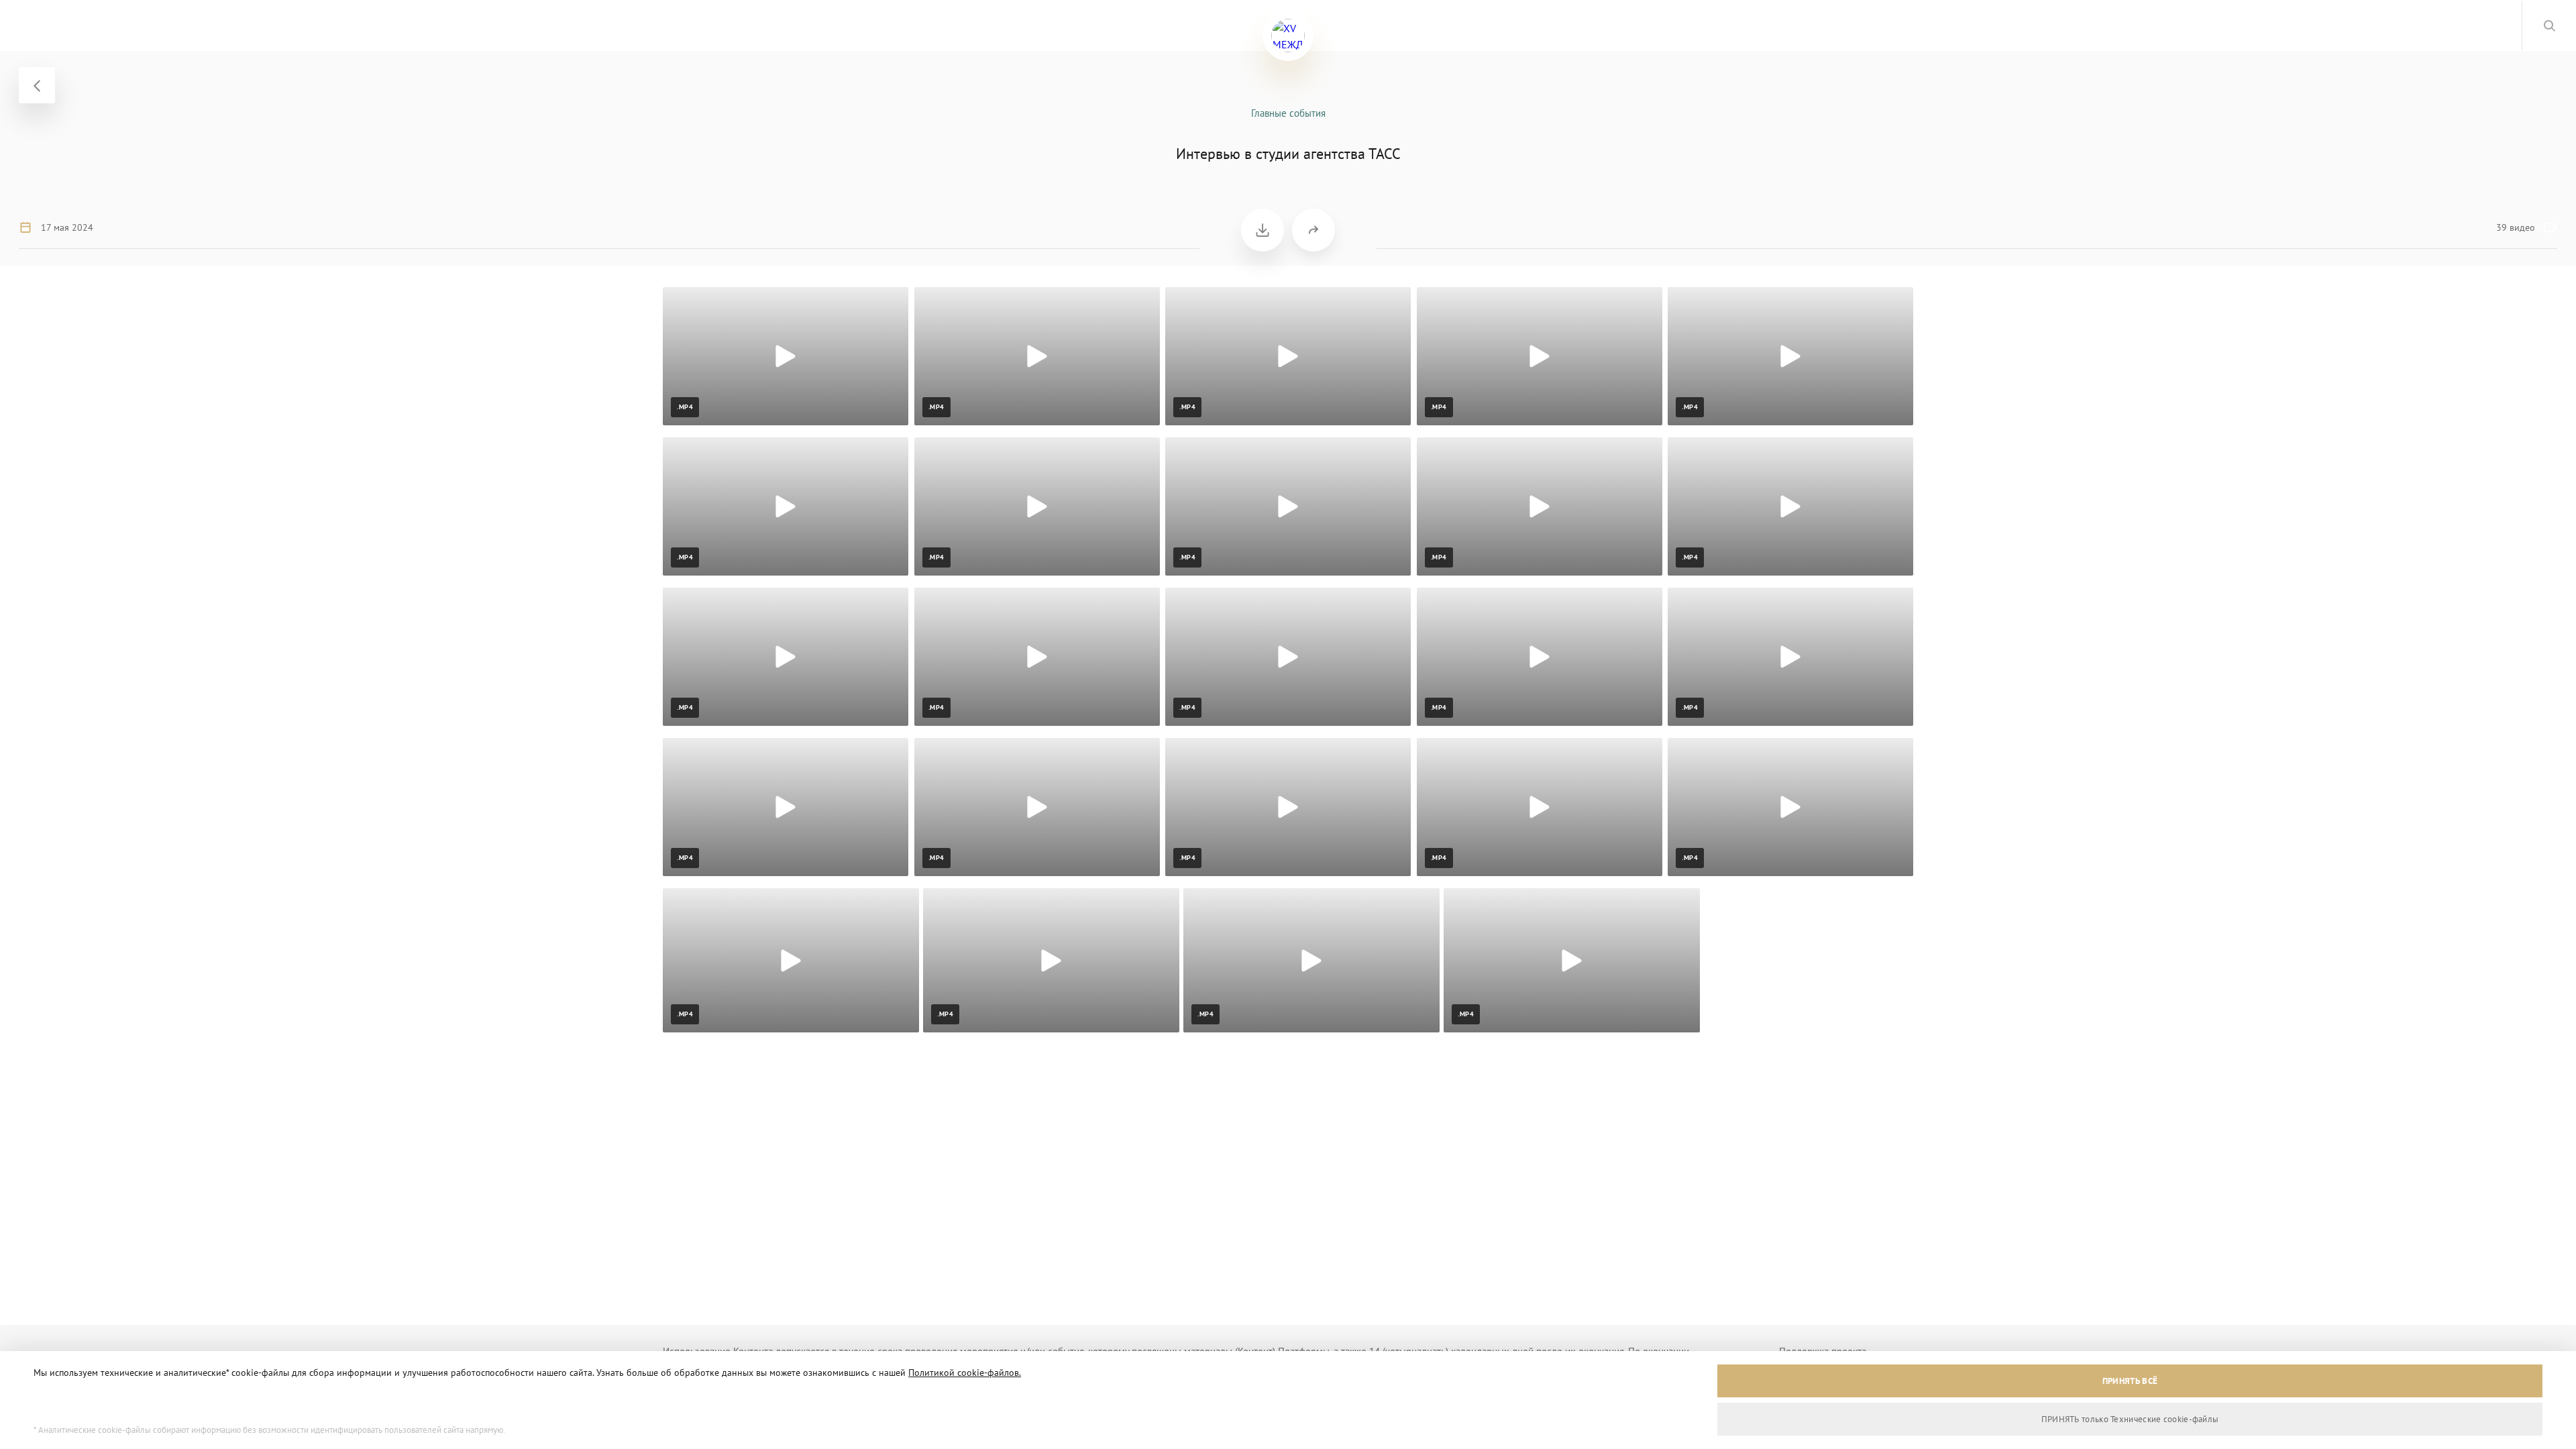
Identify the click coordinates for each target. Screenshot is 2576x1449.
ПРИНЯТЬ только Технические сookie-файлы (2130, 1419)
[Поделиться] (1313, 230)
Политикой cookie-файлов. (965, 1373)
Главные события (1288, 113)
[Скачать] (1263, 230)
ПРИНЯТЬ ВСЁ (2130, 1381)
